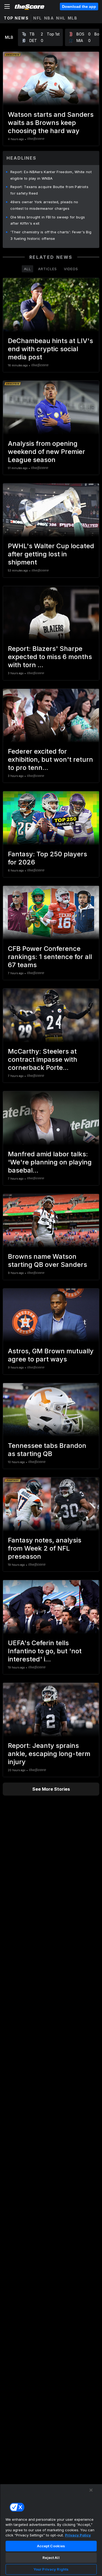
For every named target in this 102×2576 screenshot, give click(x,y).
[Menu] (7, 7)
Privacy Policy (78, 2535)
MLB (73, 18)
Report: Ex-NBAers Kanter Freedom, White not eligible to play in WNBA (51, 175)
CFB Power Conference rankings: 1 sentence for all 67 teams (50, 957)
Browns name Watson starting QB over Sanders (47, 1260)
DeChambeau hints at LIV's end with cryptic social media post (50, 349)
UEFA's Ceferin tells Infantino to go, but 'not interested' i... (45, 1651)
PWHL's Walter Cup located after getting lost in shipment (51, 554)
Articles (47, 269)
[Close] (91, 2490)
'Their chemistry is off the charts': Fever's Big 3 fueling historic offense (51, 235)
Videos (71, 269)
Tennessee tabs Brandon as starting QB (47, 1450)
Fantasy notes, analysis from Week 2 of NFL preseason (45, 1548)
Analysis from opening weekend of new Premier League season (47, 452)
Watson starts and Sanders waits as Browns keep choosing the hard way (51, 123)
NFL (38, 18)
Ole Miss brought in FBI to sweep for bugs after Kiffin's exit (48, 220)
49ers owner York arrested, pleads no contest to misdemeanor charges (44, 205)
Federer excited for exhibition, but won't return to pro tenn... (50, 759)
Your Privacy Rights (51, 2569)
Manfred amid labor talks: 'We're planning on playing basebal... (50, 1162)
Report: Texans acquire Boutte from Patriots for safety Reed (49, 190)
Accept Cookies (51, 2546)
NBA (49, 18)
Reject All (51, 2558)
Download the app (79, 7)
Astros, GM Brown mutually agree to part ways (51, 1355)
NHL (61, 18)
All (27, 269)
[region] (51, 2530)
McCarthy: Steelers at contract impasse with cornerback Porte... (43, 1059)
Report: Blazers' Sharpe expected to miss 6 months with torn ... (50, 657)
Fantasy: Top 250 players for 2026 (47, 858)
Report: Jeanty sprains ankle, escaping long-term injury (49, 1754)
